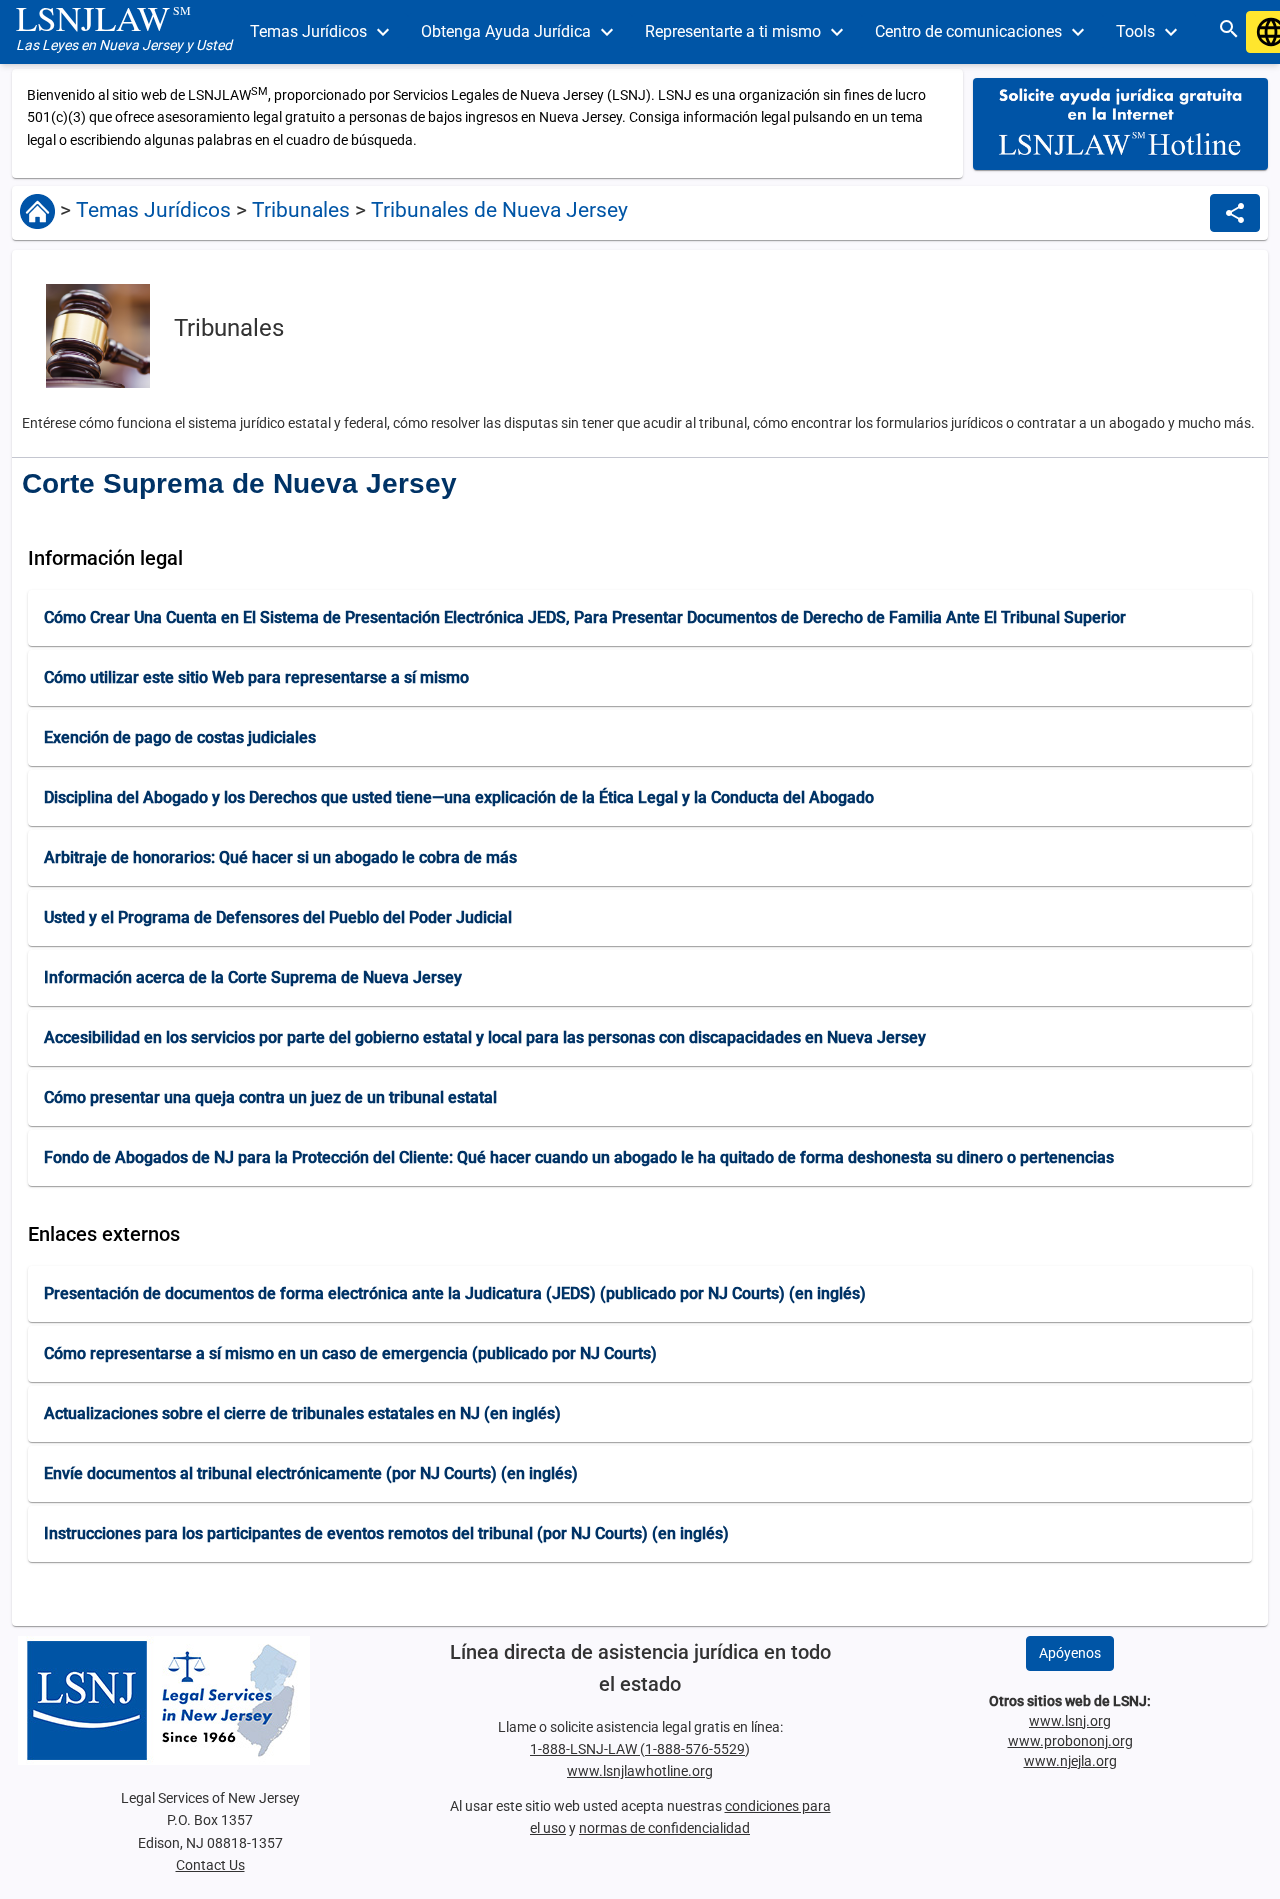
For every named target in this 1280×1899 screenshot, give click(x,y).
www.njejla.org (1070, 1761)
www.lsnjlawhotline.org (640, 1771)
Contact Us (210, 1865)
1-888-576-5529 (695, 1749)
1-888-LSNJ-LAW (585, 1749)
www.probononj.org (1070, 1741)
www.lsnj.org (1070, 1721)
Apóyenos (1070, 1653)
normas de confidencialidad (664, 1828)
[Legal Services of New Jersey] (210, 1700)
